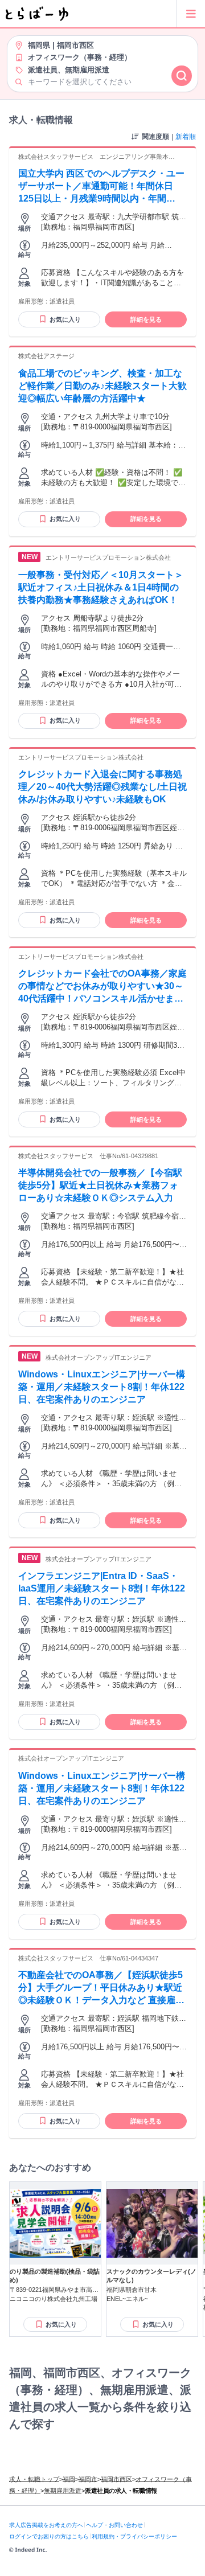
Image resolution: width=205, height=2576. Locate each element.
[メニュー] (191, 14)
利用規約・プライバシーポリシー (134, 2536)
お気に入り (65, 319)
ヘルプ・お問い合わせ (114, 2525)
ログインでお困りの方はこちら (49, 2536)
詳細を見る (146, 319)
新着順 (186, 137)
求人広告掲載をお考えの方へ (46, 2525)
